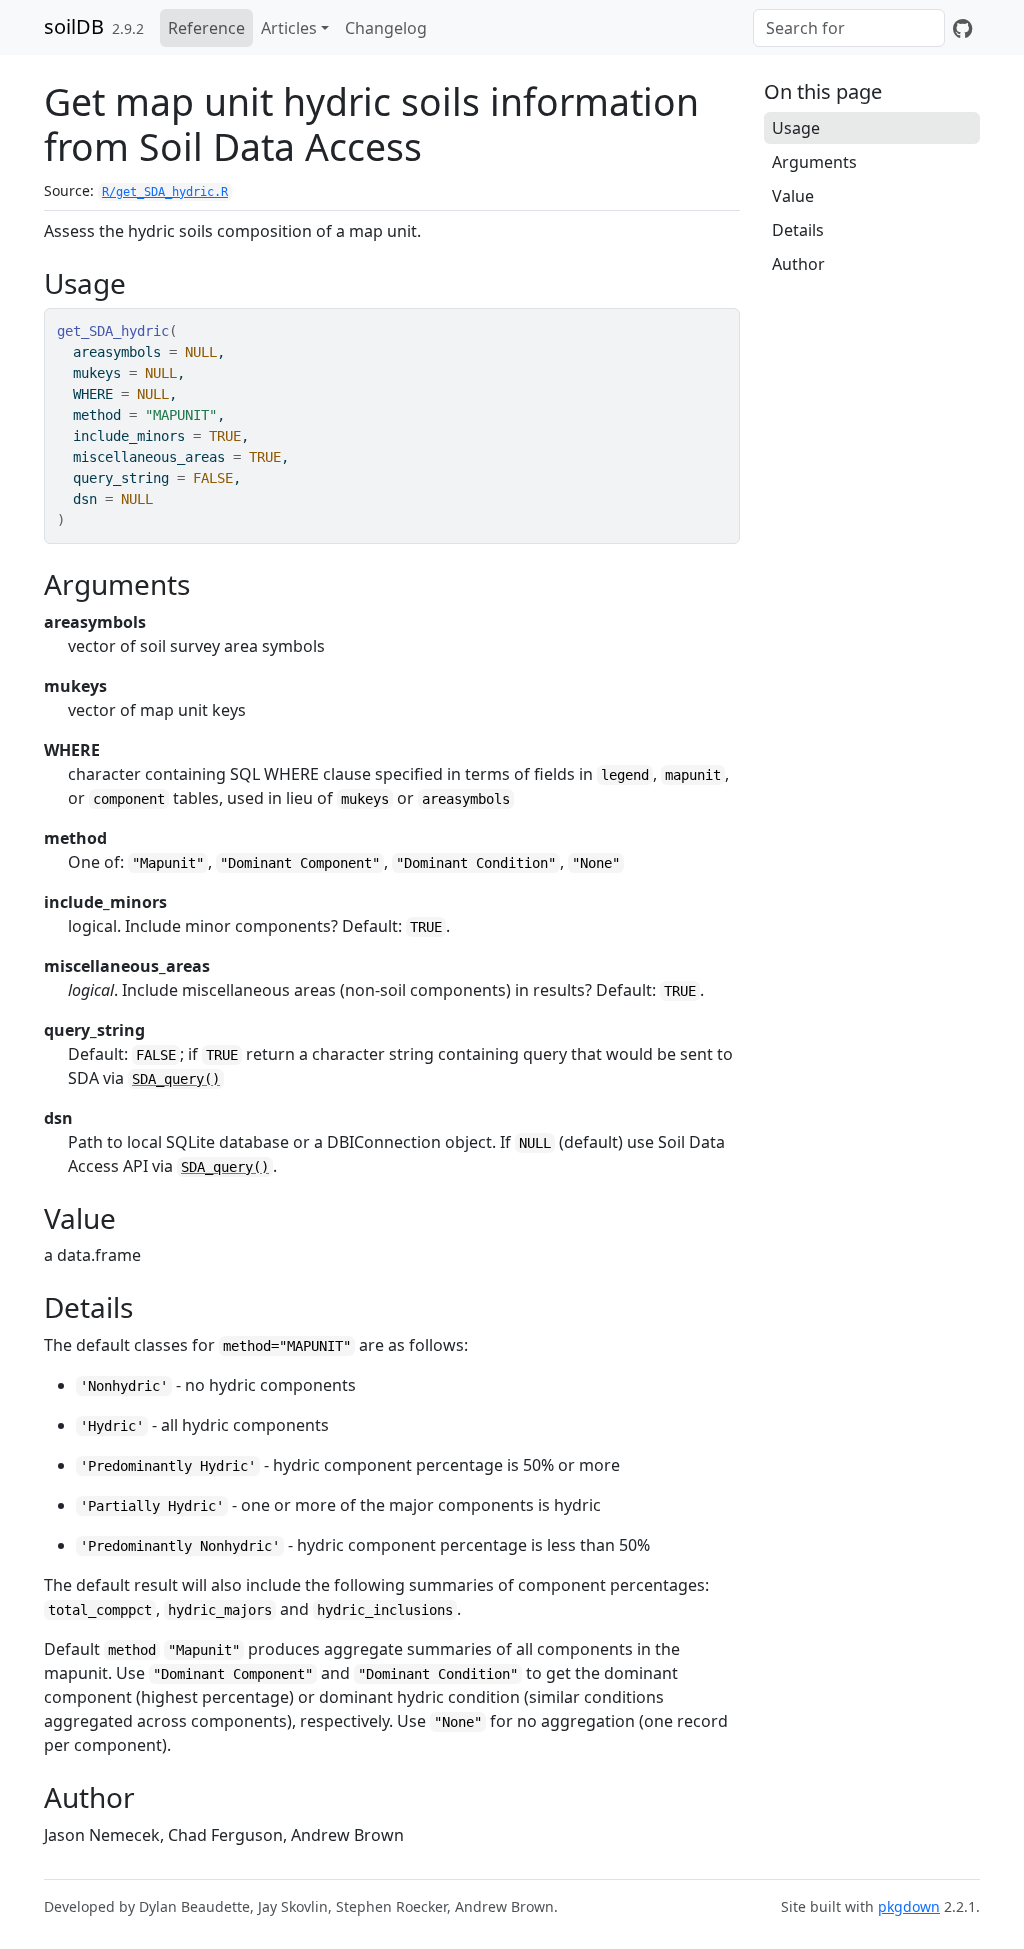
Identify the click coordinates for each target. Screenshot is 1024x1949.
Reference (206, 28)
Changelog (386, 28)
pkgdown (909, 1906)
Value (793, 196)
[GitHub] (962, 28)
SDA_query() (176, 1079)
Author (798, 264)
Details (798, 230)
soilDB (74, 26)
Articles (289, 28)
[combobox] (849, 28)
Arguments (814, 162)
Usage (796, 128)
